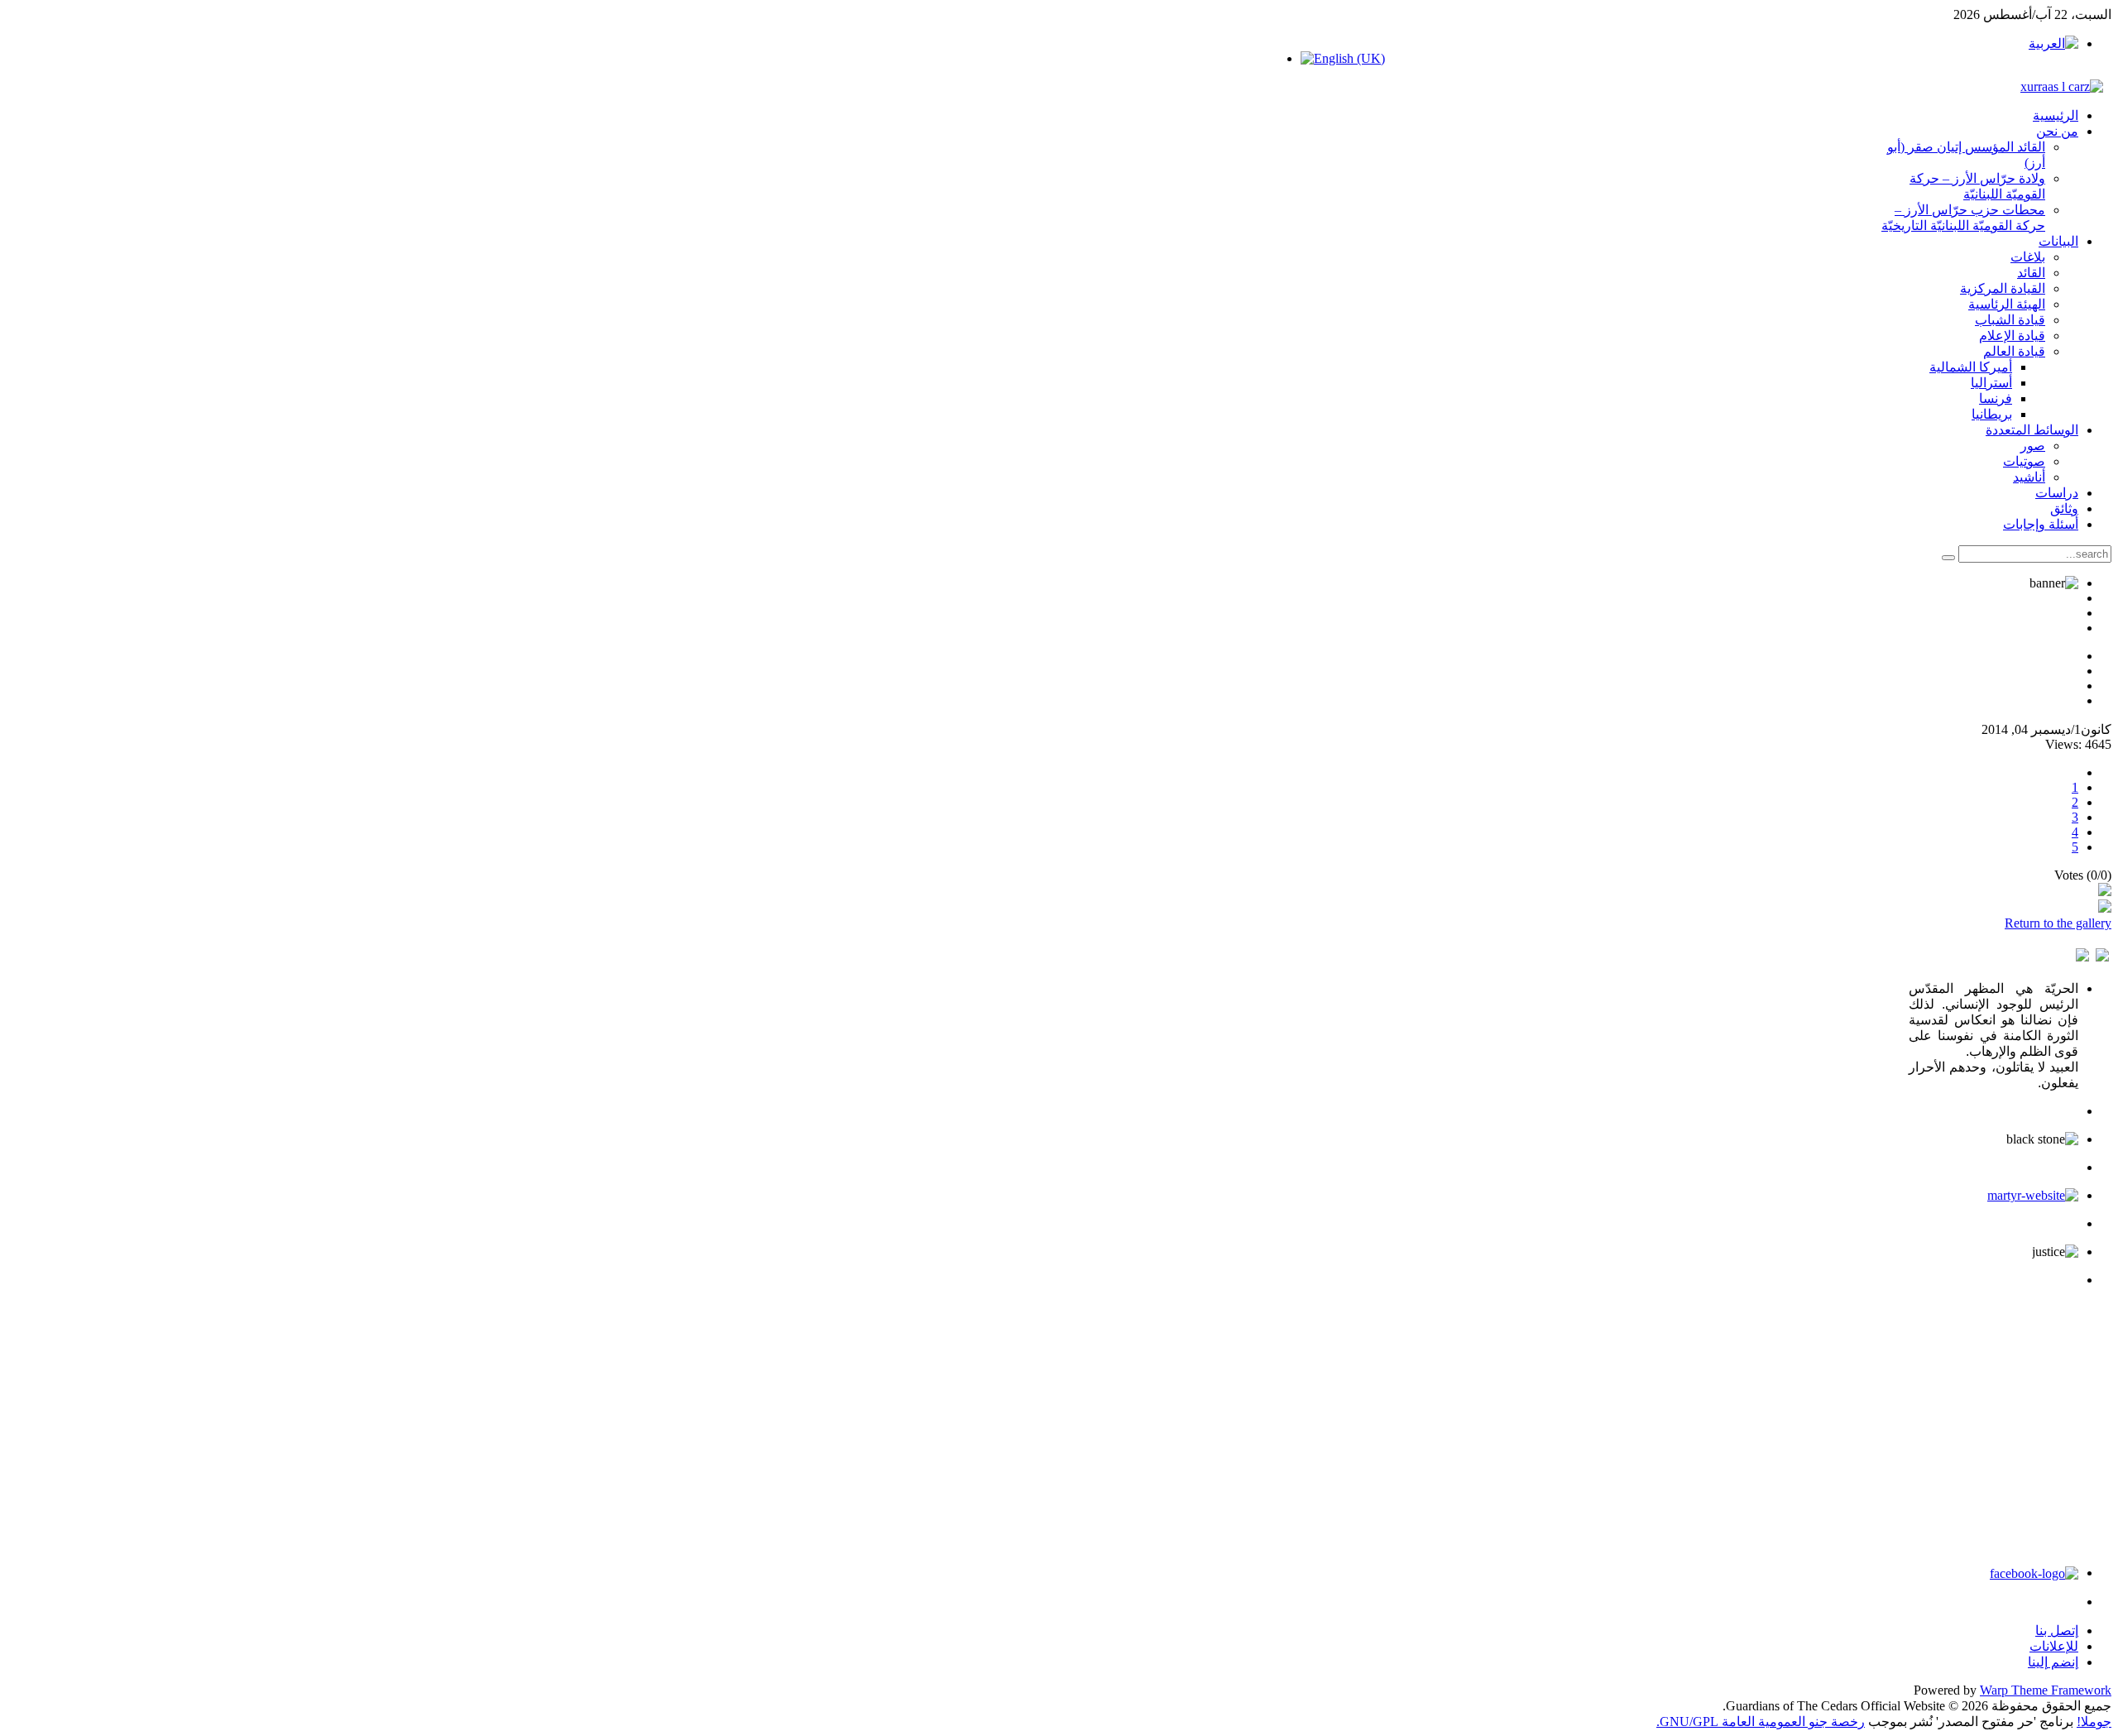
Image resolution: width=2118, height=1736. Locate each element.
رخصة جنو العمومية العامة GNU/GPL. (1761, 1722)
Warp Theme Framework (2046, 1690)
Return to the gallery (2058, 923)
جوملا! (2094, 1722)
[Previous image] (2102, 957)
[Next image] (2082, 957)
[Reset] (1948, 558)
